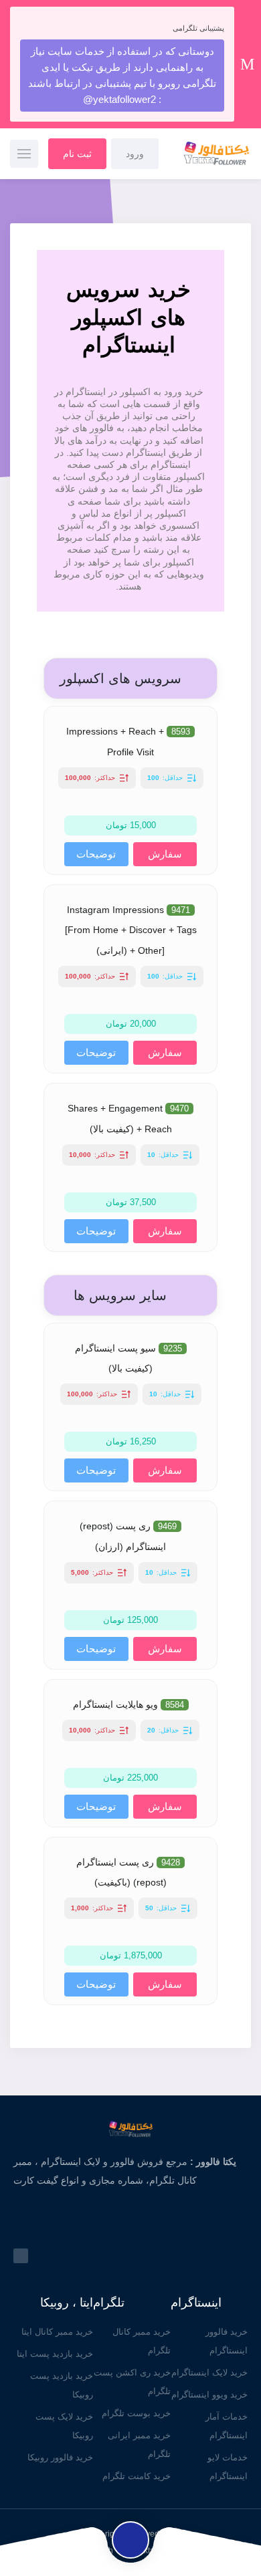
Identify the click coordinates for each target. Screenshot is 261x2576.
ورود (135, 154)
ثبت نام (77, 154)
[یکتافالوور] (207, 154)
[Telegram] (21, 2256)
